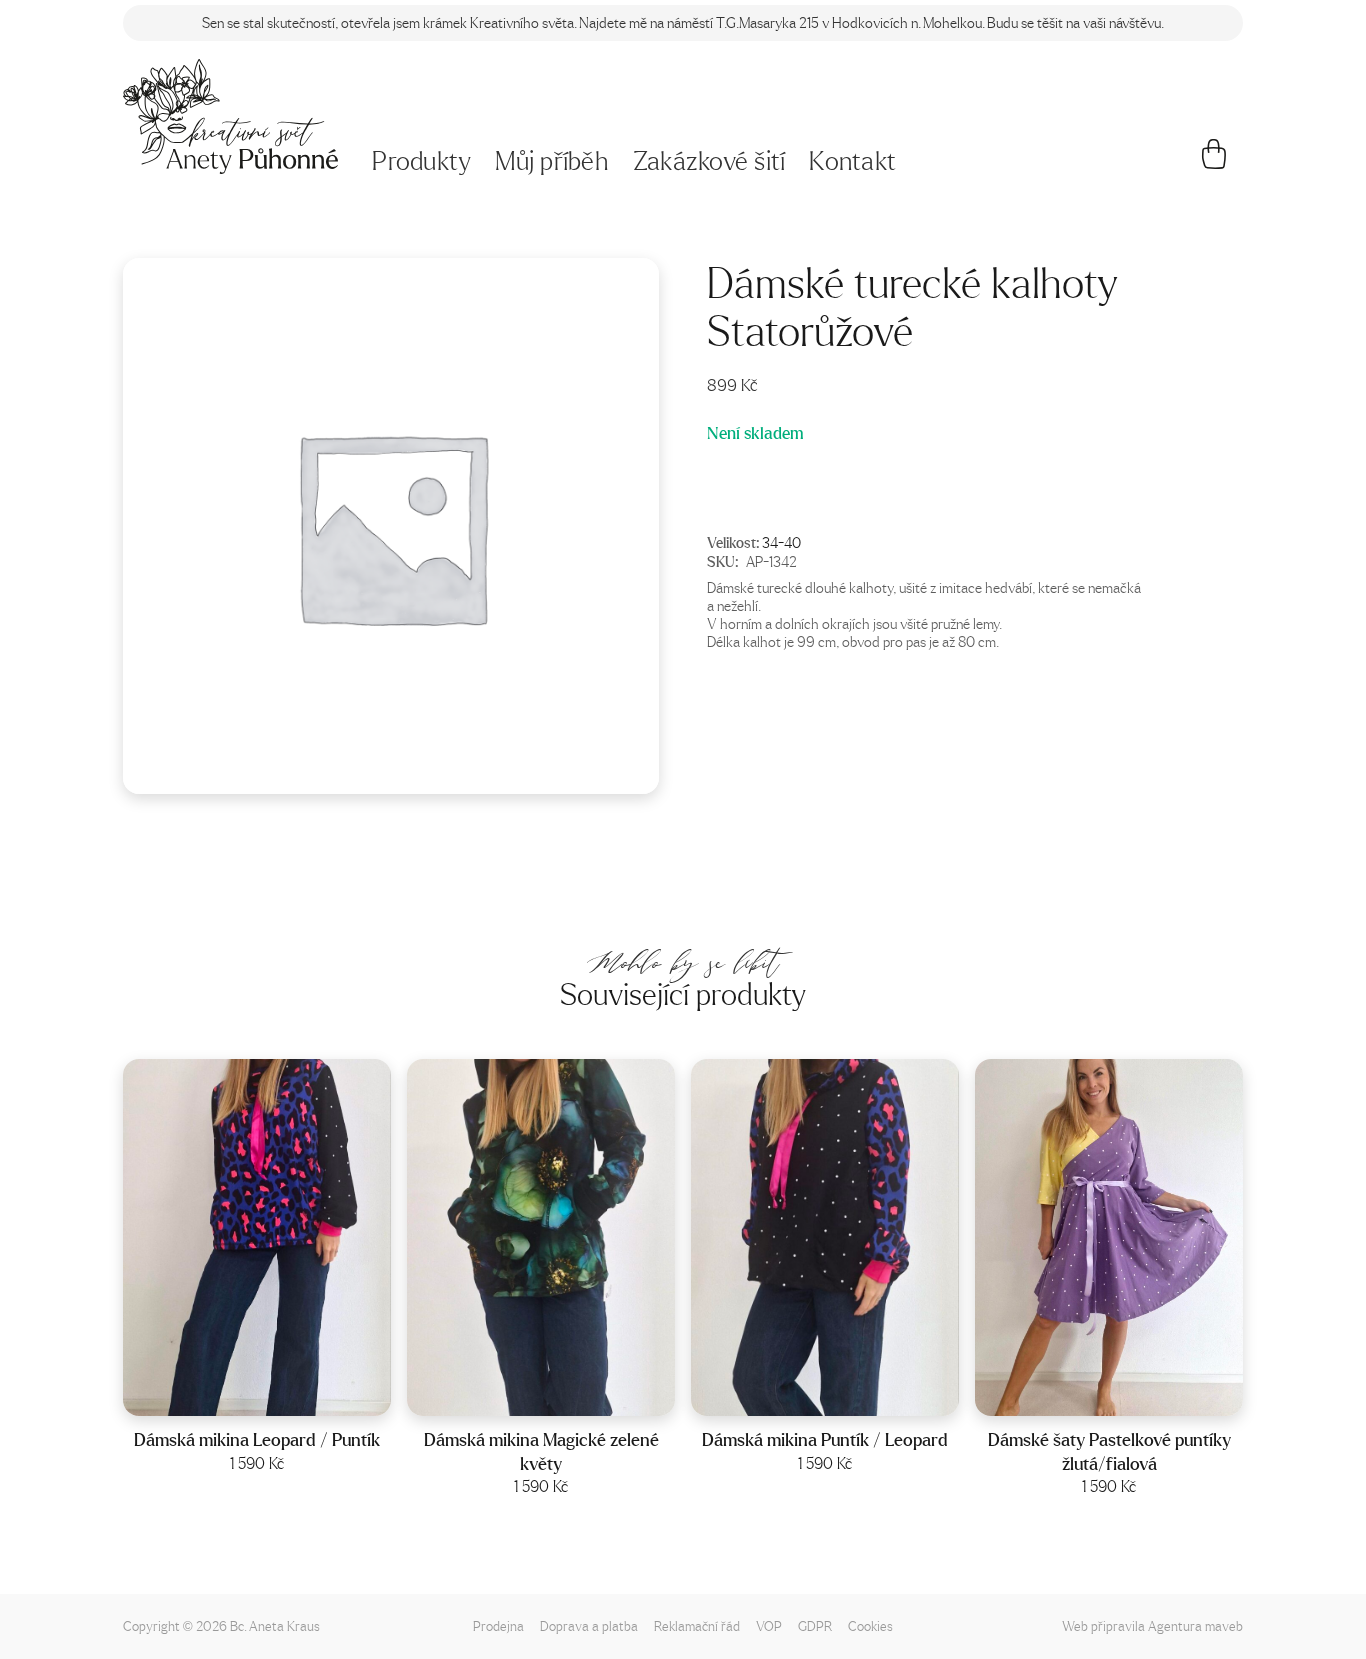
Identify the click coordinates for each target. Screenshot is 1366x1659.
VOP (769, 1625)
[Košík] (1214, 162)
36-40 (567, 1394)
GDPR (815, 1625)
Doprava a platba (589, 1625)
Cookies (870, 1625)
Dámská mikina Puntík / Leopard (825, 1439)
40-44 (283, 1394)
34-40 (781, 542)
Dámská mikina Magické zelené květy (541, 1451)
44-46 (1135, 1394)
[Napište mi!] (230, 116)
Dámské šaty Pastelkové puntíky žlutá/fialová (1109, 1451)
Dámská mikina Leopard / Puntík (257, 1439)
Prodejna (498, 1625)
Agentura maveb (1195, 1625)
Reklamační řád (697, 1625)
